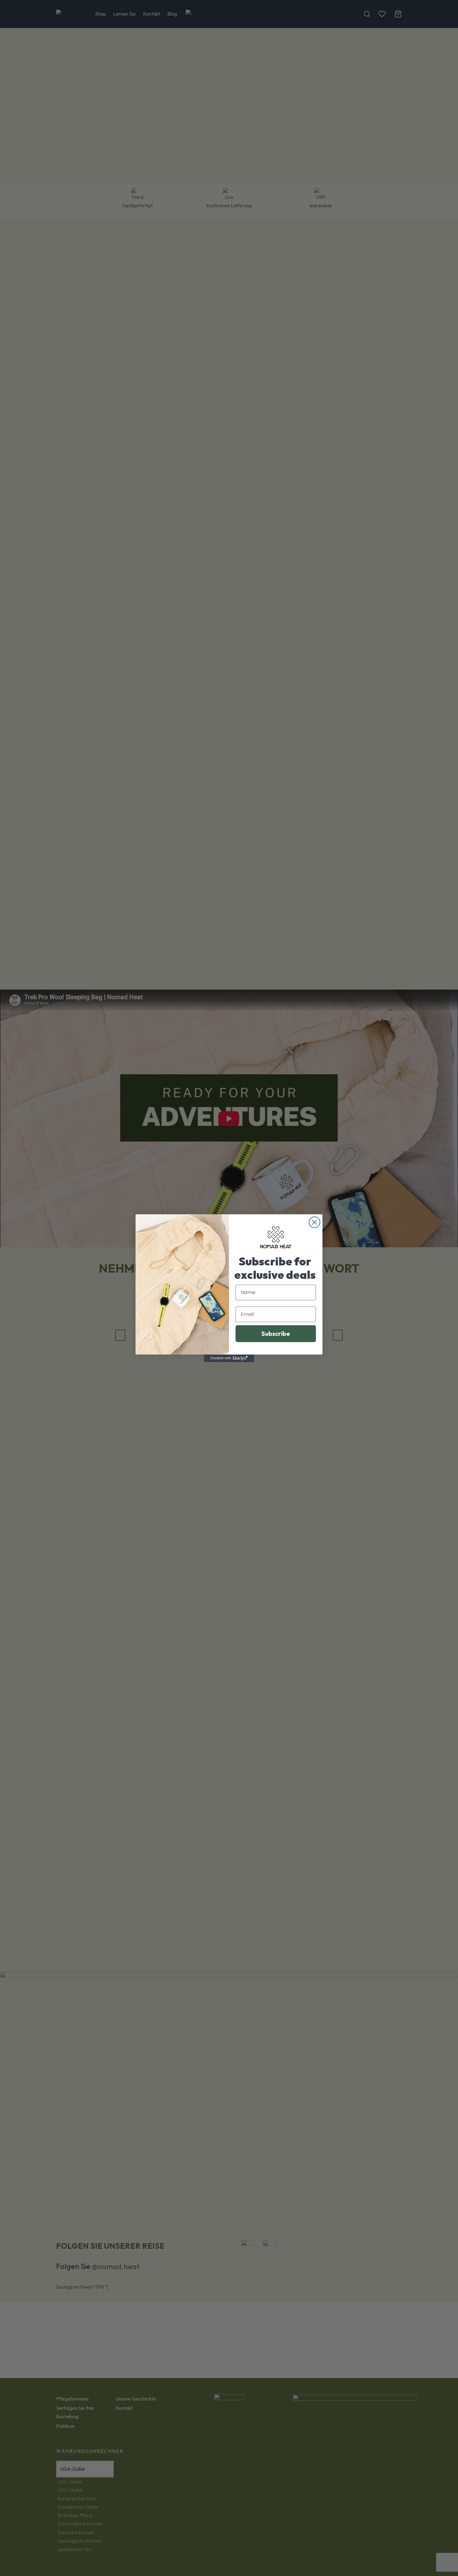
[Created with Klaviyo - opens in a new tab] (229, 1358)
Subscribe (276, 1334)
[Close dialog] (315, 1222)
